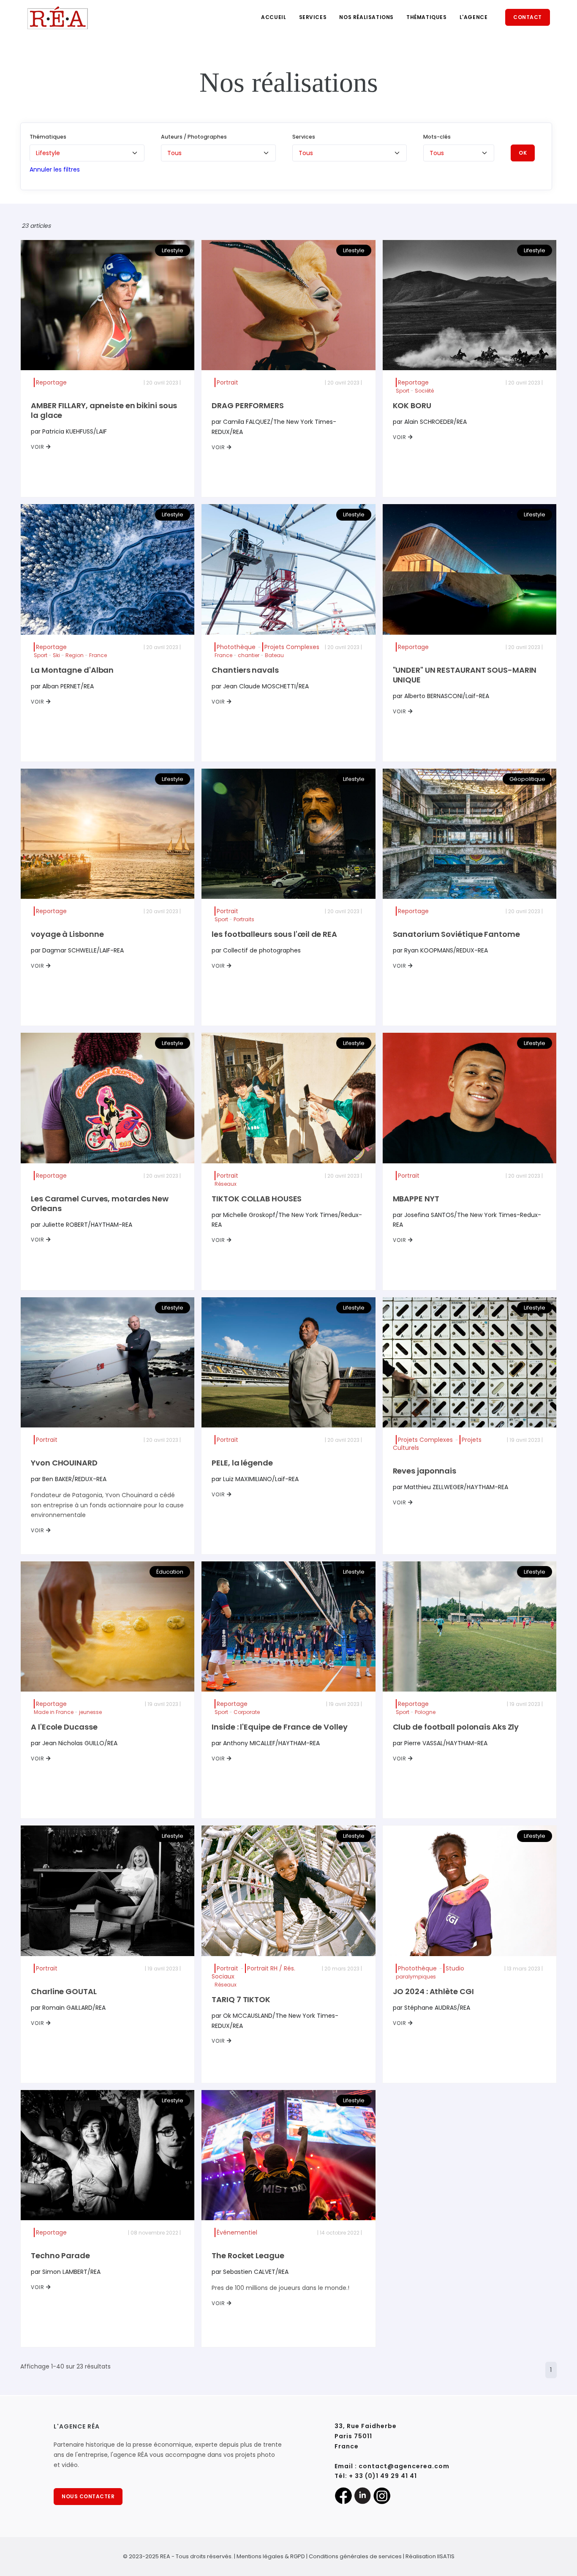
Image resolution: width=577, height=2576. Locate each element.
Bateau (274, 655)
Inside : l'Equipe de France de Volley (279, 1727)
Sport (403, 391)
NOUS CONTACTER (88, 2496)
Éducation (170, 1572)
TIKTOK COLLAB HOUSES (257, 1199)
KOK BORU (412, 405)
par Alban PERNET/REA (62, 686)
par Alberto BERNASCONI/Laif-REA (441, 696)
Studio (455, 1968)
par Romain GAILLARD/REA (68, 2008)
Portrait (227, 382)
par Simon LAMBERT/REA (66, 2272)
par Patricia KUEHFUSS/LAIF (69, 431)
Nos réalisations (366, 17)
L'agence (474, 17)
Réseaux (226, 1184)
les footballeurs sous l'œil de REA (274, 934)
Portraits (244, 919)
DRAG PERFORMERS (248, 405)
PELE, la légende (242, 1463)
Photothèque (236, 647)
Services (313, 17)
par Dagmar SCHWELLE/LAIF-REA (77, 950)
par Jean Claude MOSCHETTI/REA (260, 686)
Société (424, 391)
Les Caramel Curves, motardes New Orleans (100, 1203)
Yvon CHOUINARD (64, 1463)
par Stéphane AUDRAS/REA (431, 2008)
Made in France (54, 1712)
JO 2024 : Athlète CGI (433, 1991)
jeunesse (90, 1712)
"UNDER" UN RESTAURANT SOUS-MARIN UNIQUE (465, 675)
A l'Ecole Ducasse (64, 1727)
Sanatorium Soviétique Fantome (456, 934)
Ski (56, 655)
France (98, 655)
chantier (249, 655)
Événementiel (237, 2232)
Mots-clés (437, 137)
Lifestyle (173, 250)
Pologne (425, 1712)
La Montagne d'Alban (72, 670)
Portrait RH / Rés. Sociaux (253, 1972)
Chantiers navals (245, 670)
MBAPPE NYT (416, 1199)
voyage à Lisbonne (67, 934)
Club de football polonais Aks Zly (456, 1727)
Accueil (274, 17)
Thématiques (427, 17)
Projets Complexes (292, 647)
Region (75, 655)
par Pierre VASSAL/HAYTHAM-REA (440, 1743)
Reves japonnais (425, 1471)
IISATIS (446, 2556)
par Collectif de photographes (256, 950)
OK (523, 153)
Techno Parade (60, 2255)
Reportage (51, 382)
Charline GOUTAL (64, 1991)
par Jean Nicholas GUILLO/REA (74, 1743)
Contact (528, 17)
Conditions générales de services (355, 2556)
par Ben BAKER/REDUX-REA (69, 1479)
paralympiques (416, 1977)
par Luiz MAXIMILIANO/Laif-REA (255, 1479)
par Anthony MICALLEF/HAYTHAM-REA (266, 1743)
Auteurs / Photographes (194, 137)
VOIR (38, 447)
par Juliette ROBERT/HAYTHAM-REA (82, 1225)
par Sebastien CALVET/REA (250, 2272)
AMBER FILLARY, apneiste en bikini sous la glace (104, 410)
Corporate (247, 1712)
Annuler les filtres (55, 169)
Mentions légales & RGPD (271, 2556)
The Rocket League (248, 2255)
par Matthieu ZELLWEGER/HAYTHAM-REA (450, 1487)
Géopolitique (527, 779)
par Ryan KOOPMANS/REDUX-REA (440, 950)
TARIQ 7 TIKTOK (241, 1999)
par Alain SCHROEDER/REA (430, 422)
